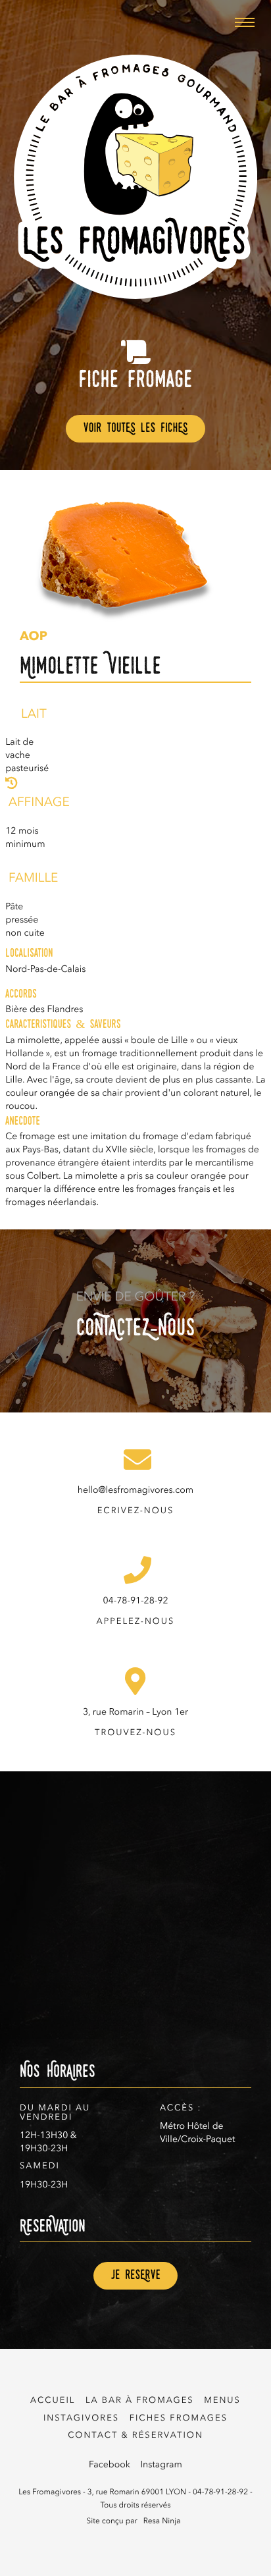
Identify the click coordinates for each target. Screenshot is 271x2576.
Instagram (161, 2465)
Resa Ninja (162, 2521)
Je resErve (135, 2276)
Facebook (110, 2465)
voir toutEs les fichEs (135, 429)
